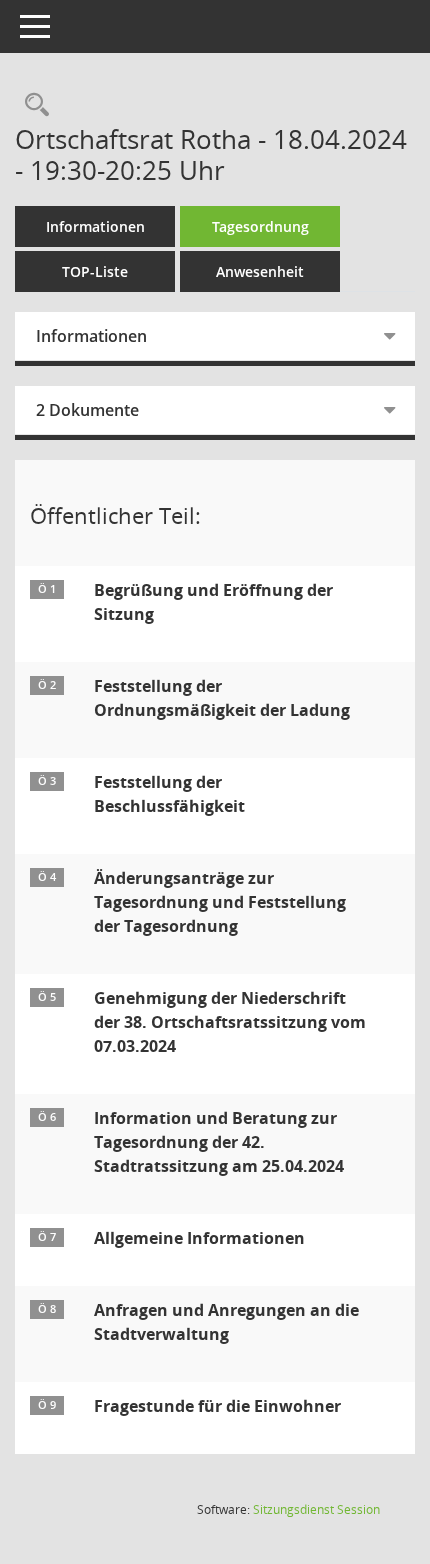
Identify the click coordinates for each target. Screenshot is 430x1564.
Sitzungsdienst (316, 1509)
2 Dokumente (87, 410)
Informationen (95, 226)
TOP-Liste (95, 271)
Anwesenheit (260, 271)
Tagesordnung (260, 226)
